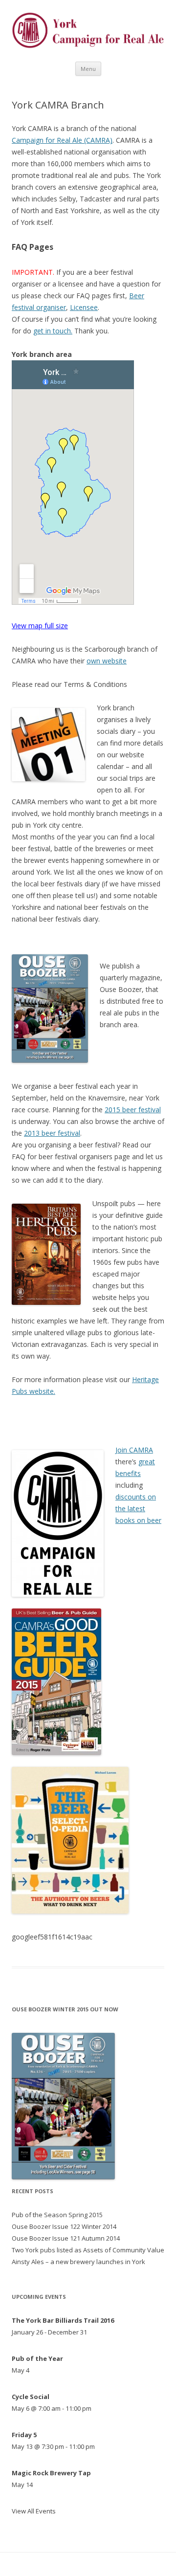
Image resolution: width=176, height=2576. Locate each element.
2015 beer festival (133, 1110)
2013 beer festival (52, 1133)
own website (107, 661)
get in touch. (53, 331)
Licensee (84, 307)
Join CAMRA (134, 1450)
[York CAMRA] (88, 46)
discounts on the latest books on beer (138, 1508)
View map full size (40, 626)
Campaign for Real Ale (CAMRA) (62, 140)
